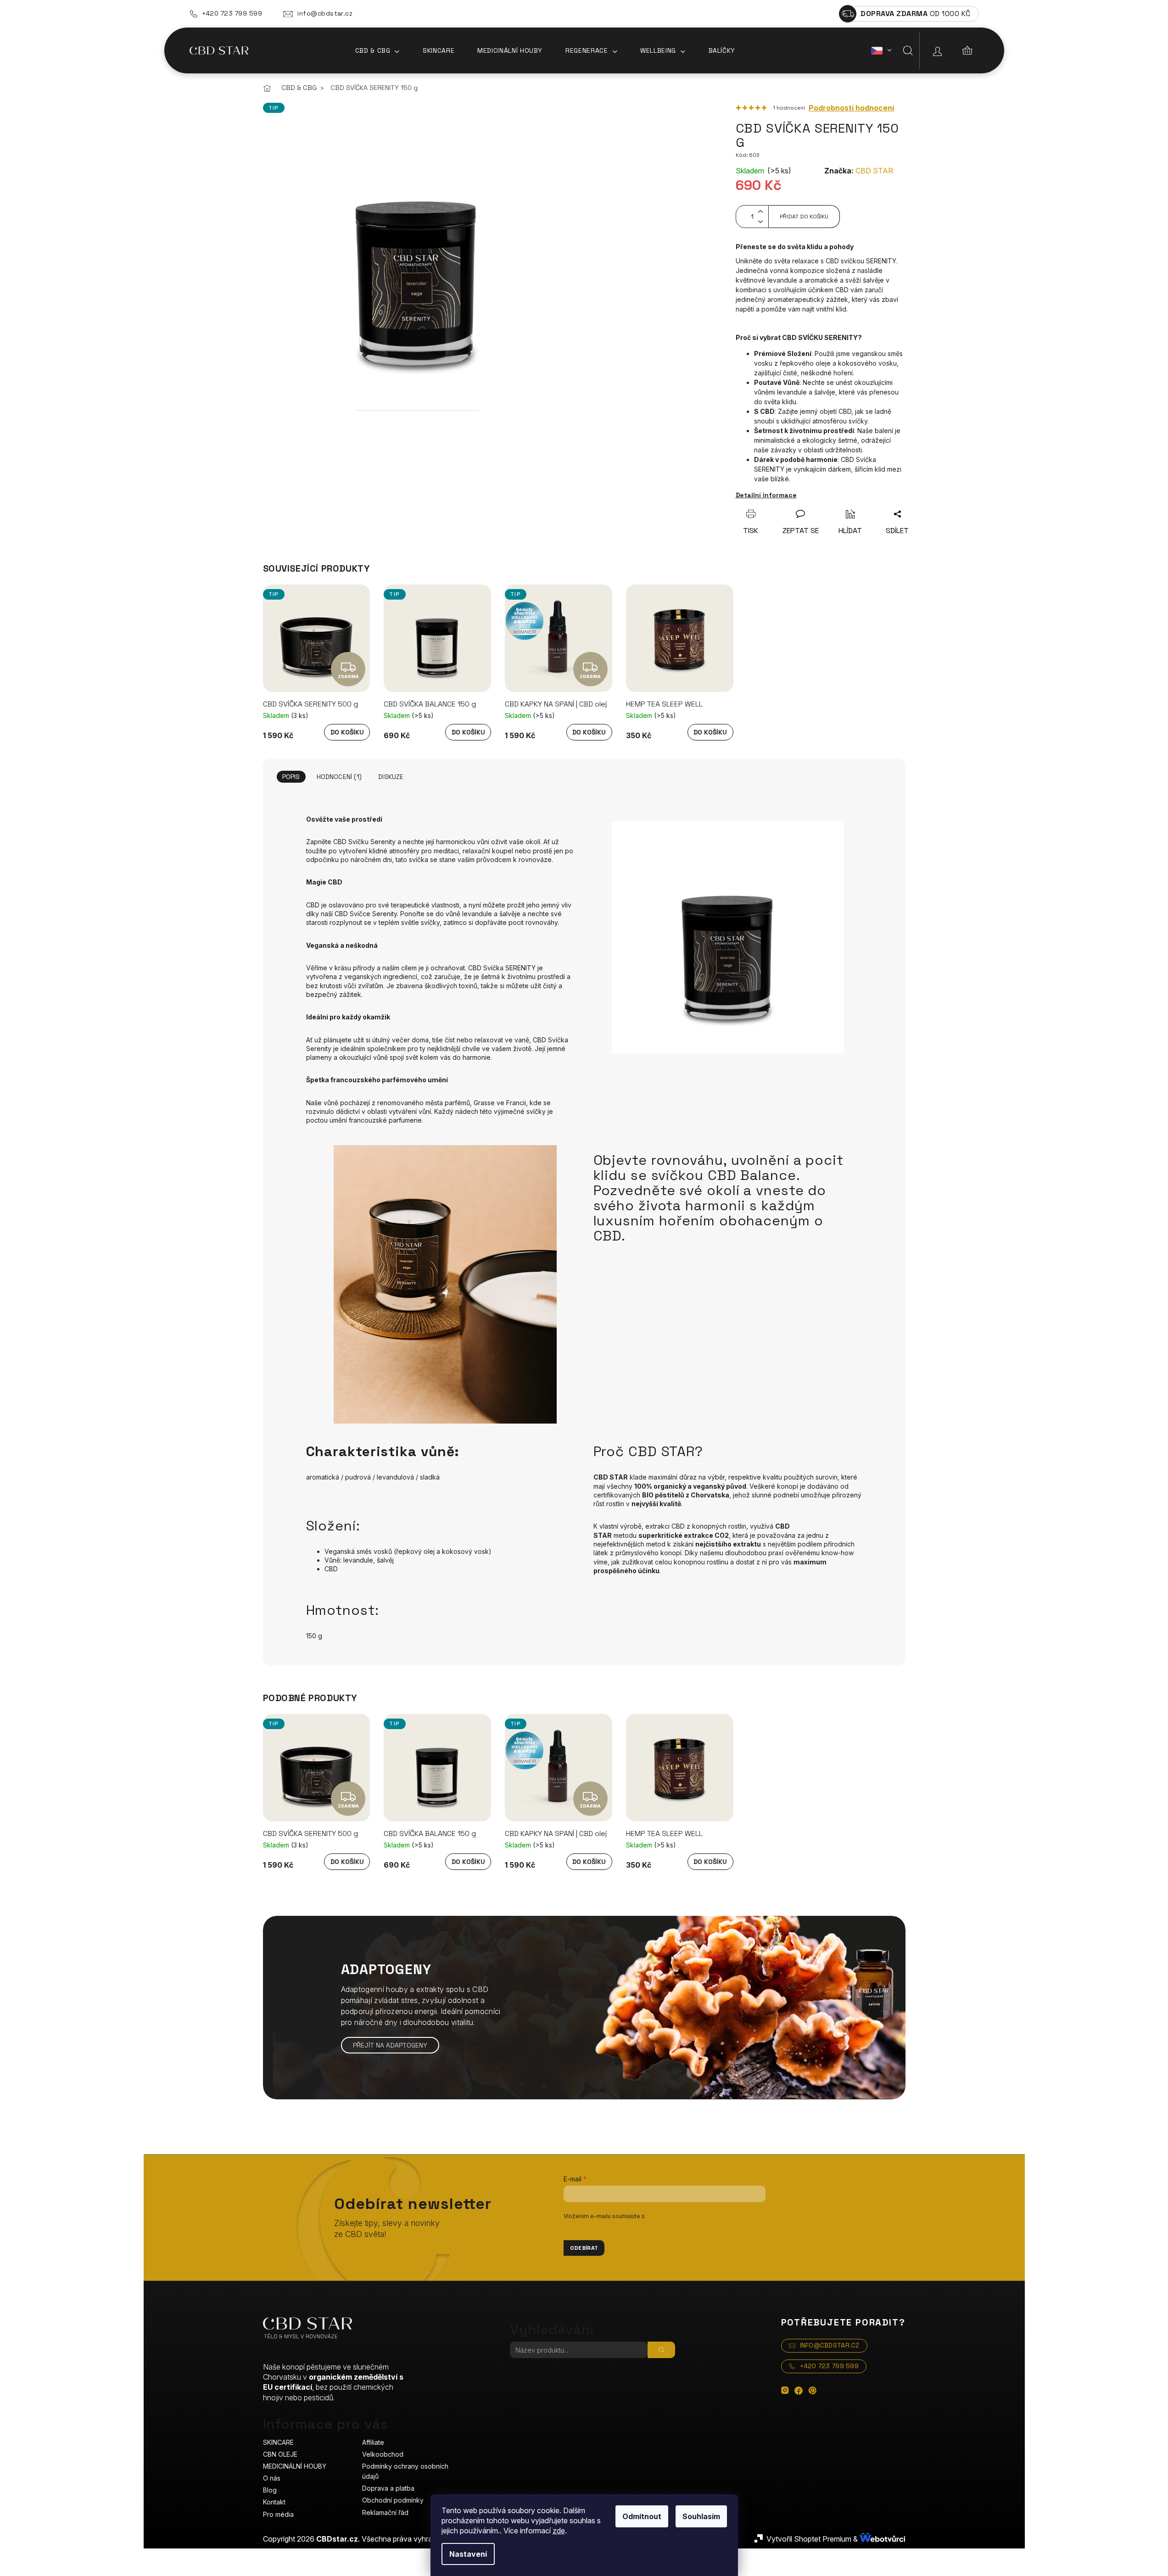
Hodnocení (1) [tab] (339, 777)
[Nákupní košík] (967, 50)
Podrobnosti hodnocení (851, 108)
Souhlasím (701, 2516)
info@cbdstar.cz (325, 13)
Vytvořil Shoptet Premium (809, 2539)
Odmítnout (642, 2516)
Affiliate (373, 2442)
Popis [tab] (291, 777)
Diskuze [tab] (391, 777)
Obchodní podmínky (393, 2500)
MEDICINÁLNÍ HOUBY (295, 2466)
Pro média (278, 2514)
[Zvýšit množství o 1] (760, 211)
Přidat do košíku (804, 217)
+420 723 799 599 (232, 13)
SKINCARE (278, 2442)
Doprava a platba (388, 2488)
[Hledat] (908, 50)
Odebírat (584, 2248)
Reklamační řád (385, 2512)
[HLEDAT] (661, 2350)
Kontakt (274, 2502)
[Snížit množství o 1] (760, 222)
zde (559, 2531)
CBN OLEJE (280, 2454)
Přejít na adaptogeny (390, 2045)
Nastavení (468, 2554)
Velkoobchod (383, 2454)
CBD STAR (874, 171)
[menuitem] (377, 50)
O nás (272, 2478)
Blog (270, 2490)
